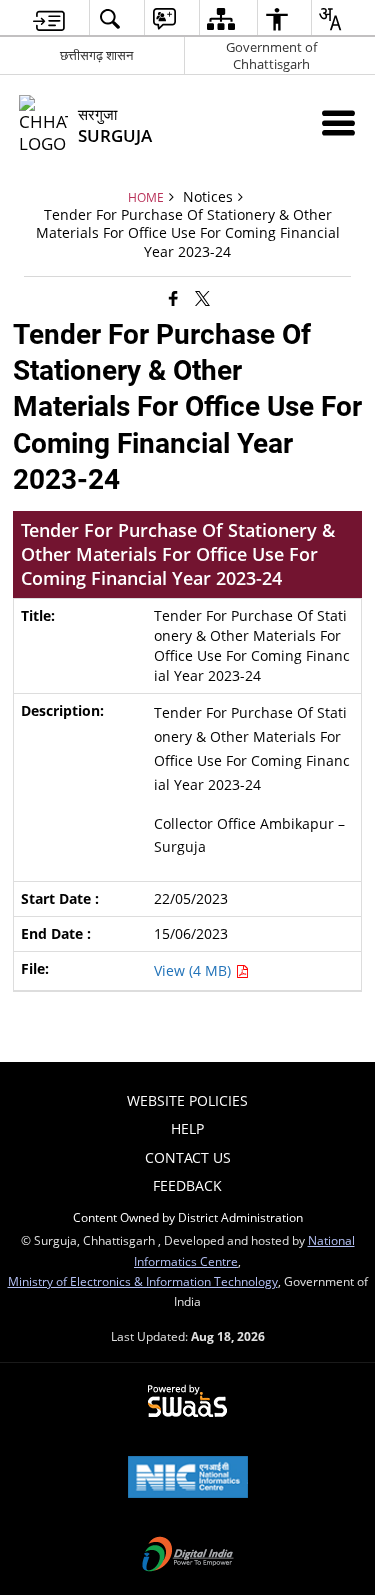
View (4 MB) (194, 970)
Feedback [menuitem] (187, 1185)
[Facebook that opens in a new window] (173, 297)
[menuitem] (49, 18)
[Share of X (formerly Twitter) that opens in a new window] (202, 297)
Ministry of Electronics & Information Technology (143, 1281)
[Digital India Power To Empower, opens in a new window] (188, 1556)
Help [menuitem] (187, 1128)
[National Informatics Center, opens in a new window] (188, 1479)
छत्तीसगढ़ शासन (96, 55)
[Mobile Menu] (338, 122)
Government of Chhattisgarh (271, 55)
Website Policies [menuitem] (187, 1100)
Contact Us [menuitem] (188, 1157)
